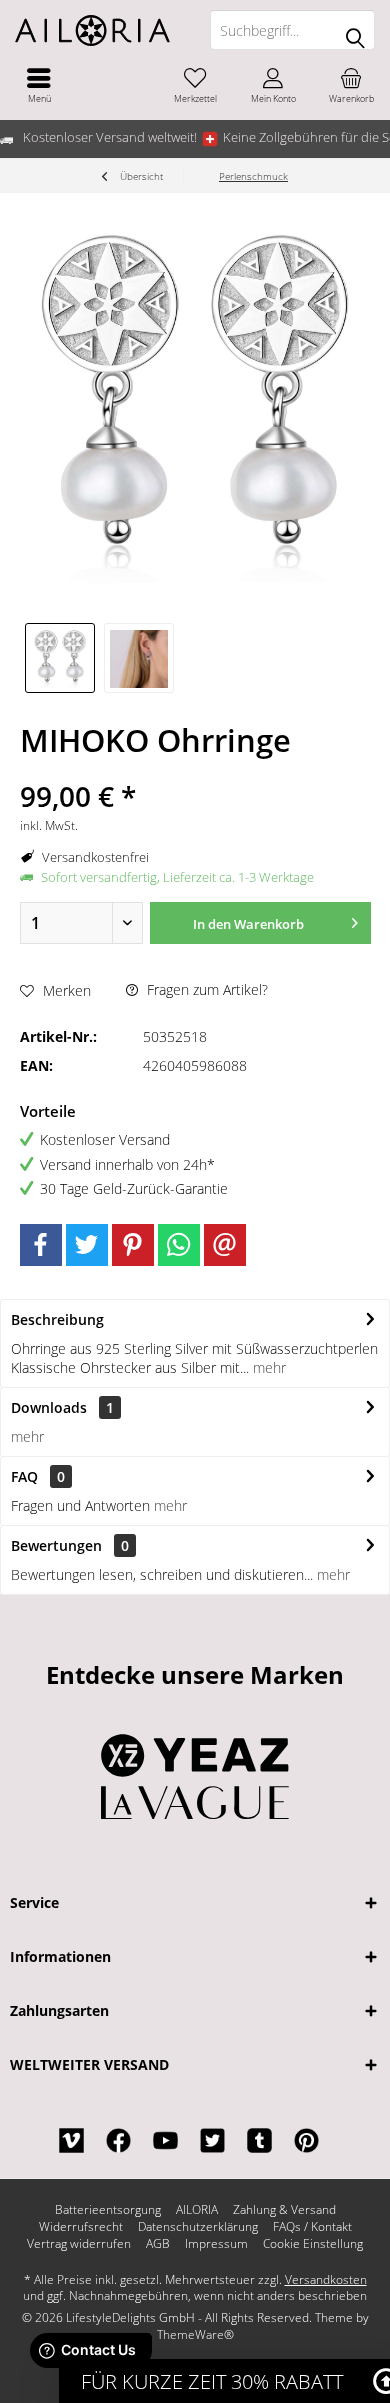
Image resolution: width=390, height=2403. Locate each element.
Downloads (49, 1407)
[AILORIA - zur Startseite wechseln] (97, 30)
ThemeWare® (195, 2334)
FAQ (38, 1476)
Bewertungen (56, 1545)
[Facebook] (41, 1245)
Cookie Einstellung (313, 2244)
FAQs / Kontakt (312, 2227)
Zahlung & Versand (284, 2210)
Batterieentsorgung (108, 2210)
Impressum (216, 2244)
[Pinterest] (133, 1245)
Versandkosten (326, 2279)
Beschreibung (57, 1319)
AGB (158, 2244)
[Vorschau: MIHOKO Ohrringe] (60, 658)
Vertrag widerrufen (79, 2244)
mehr (267, 1367)
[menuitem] (39, 85)
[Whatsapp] (179, 1245)
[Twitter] (87, 1245)
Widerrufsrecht (81, 2227)
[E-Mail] (225, 1245)
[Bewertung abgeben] (195, 769)
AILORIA (197, 2210)
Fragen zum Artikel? (205, 989)
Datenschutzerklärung (198, 2227)
